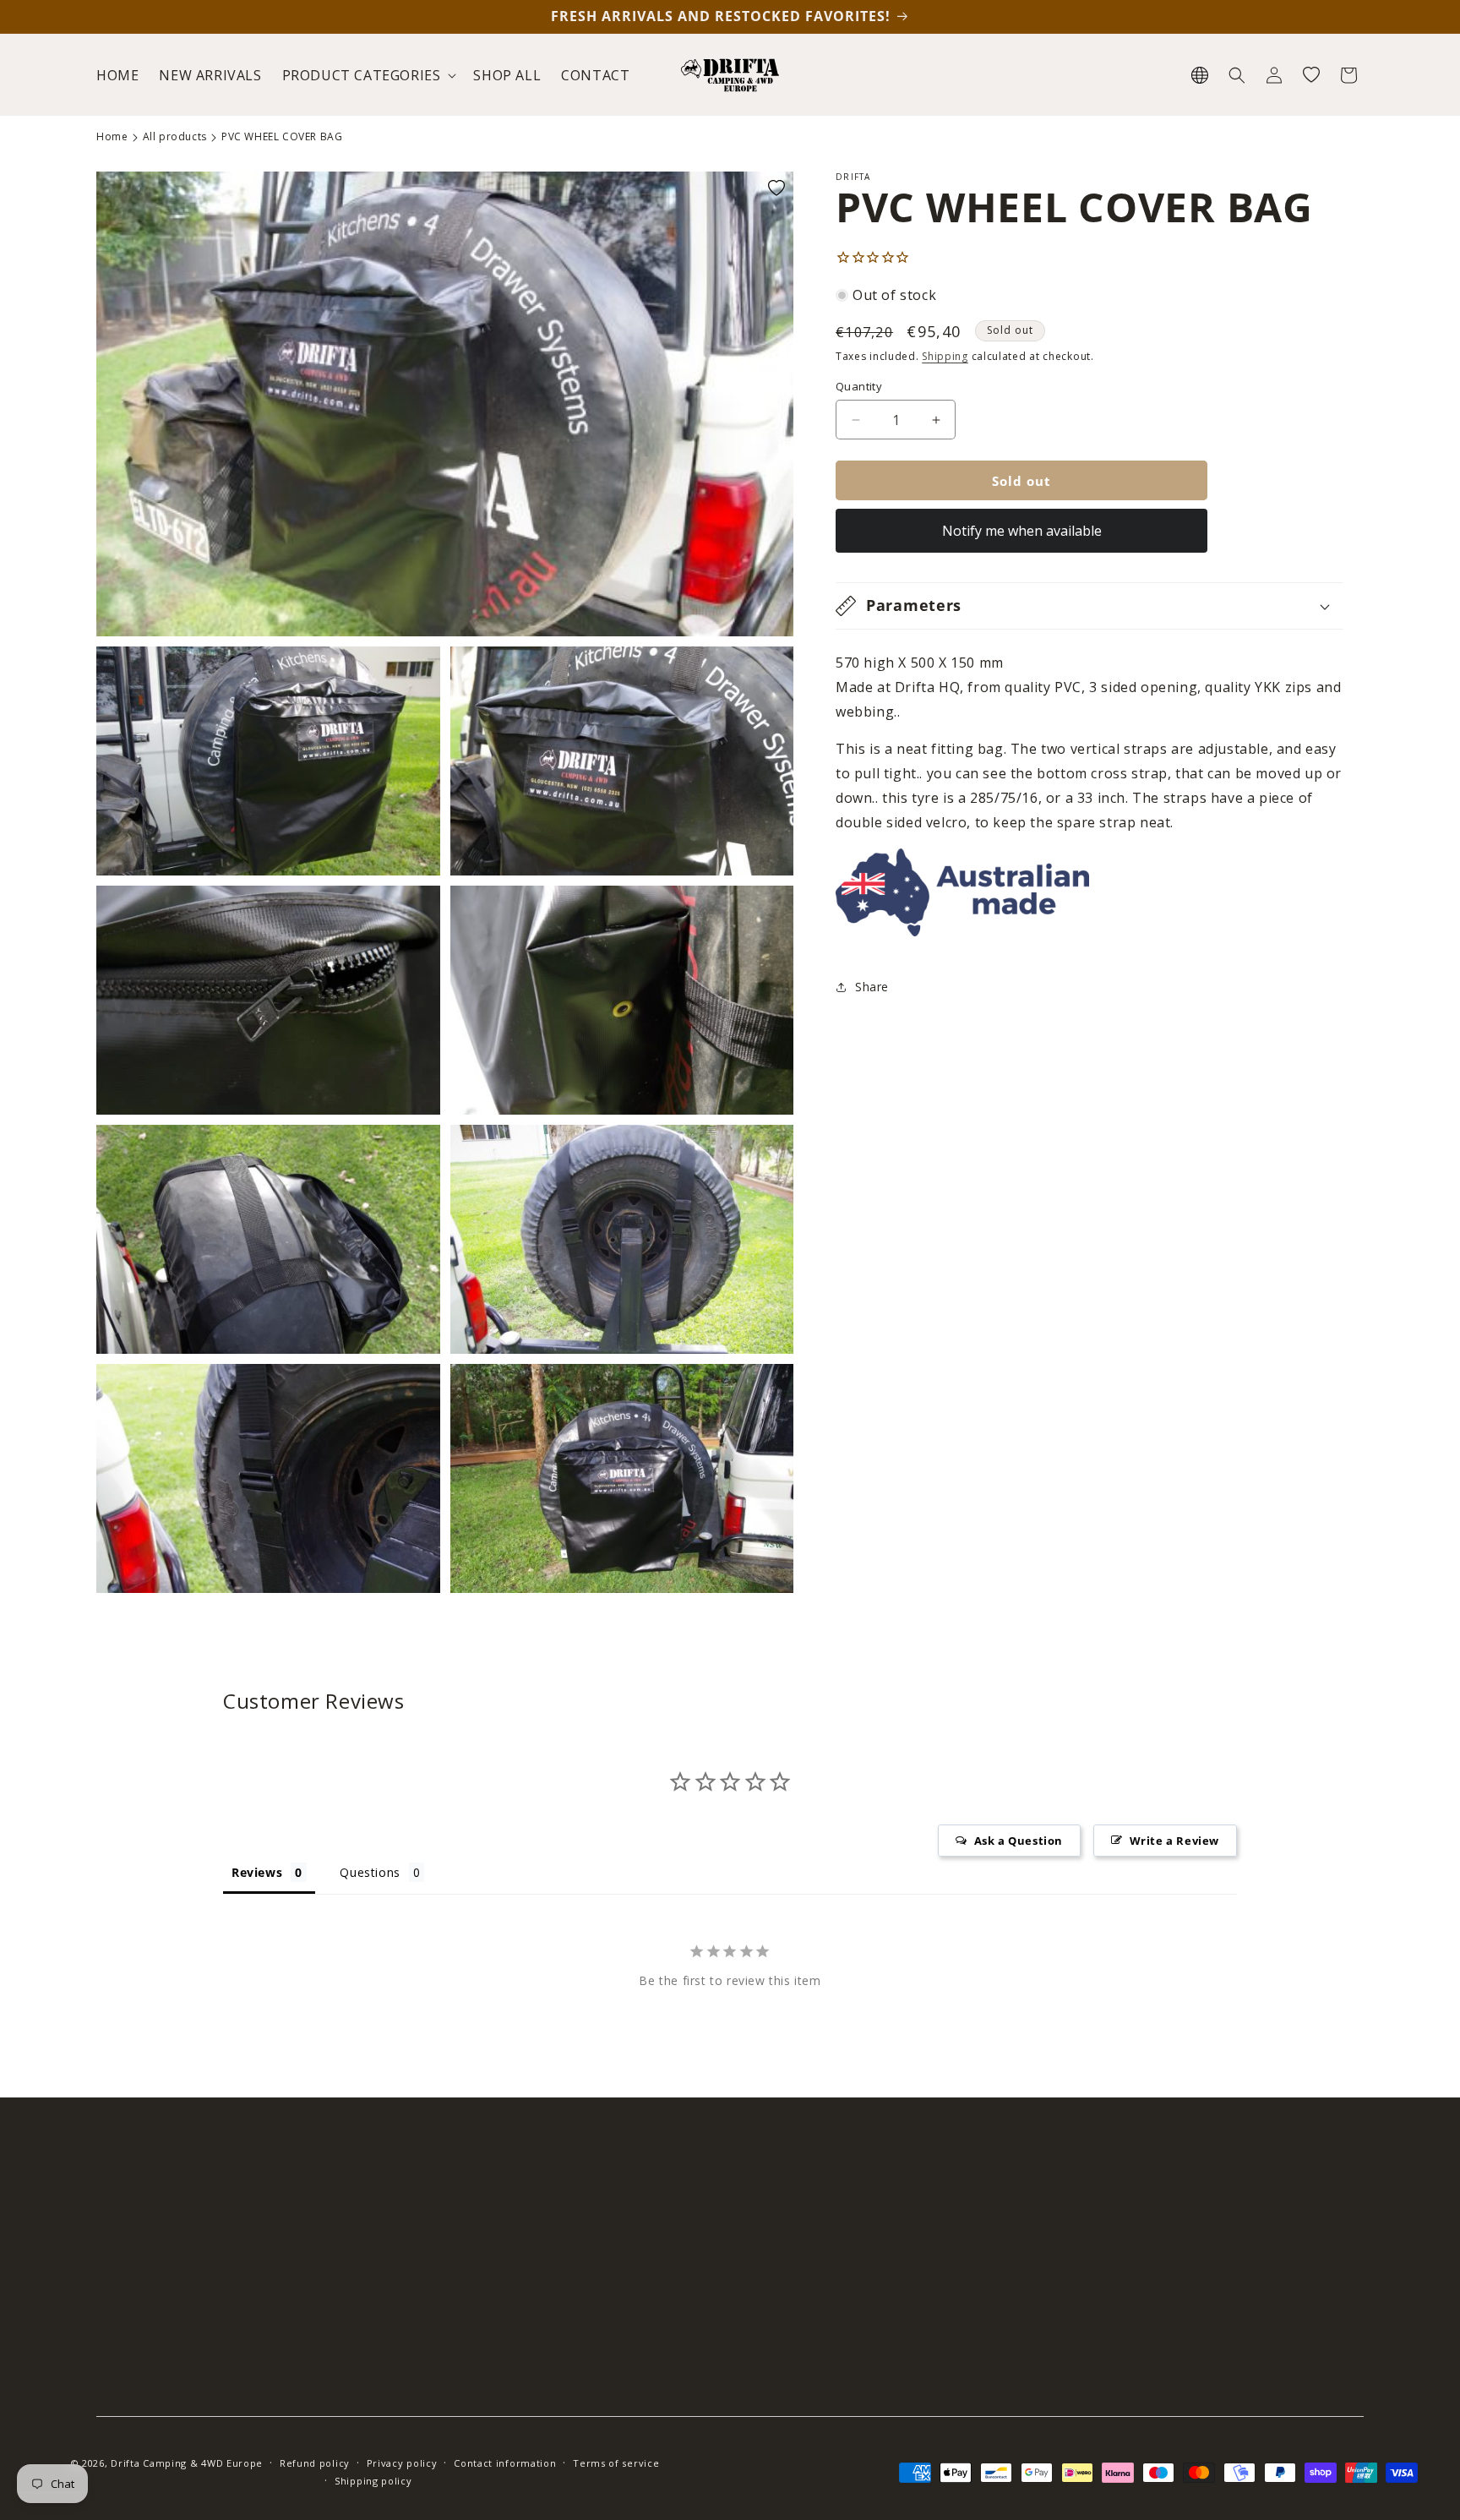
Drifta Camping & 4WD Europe (187, 2463)
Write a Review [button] (1174, 1841)
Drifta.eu (1080, 2304)
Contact (439, 2304)
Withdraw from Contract (807, 2334)
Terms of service (616, 2463)
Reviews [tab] (257, 1872)
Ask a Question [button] (1019, 1841)
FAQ (748, 2244)
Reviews (440, 2244)
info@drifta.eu (196, 2244)
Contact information (505, 2463)
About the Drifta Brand (1122, 2244)
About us (442, 2275)
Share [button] (872, 987)
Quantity (859, 386)
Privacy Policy (776, 2363)
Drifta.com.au (1095, 2334)
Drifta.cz (1079, 2275)
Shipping (945, 356)
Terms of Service (786, 2393)
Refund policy (315, 2463)
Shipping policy (373, 2481)
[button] (368, 76)
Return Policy (774, 2304)
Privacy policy (402, 2463)
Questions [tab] (370, 1872)
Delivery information (796, 2275)
